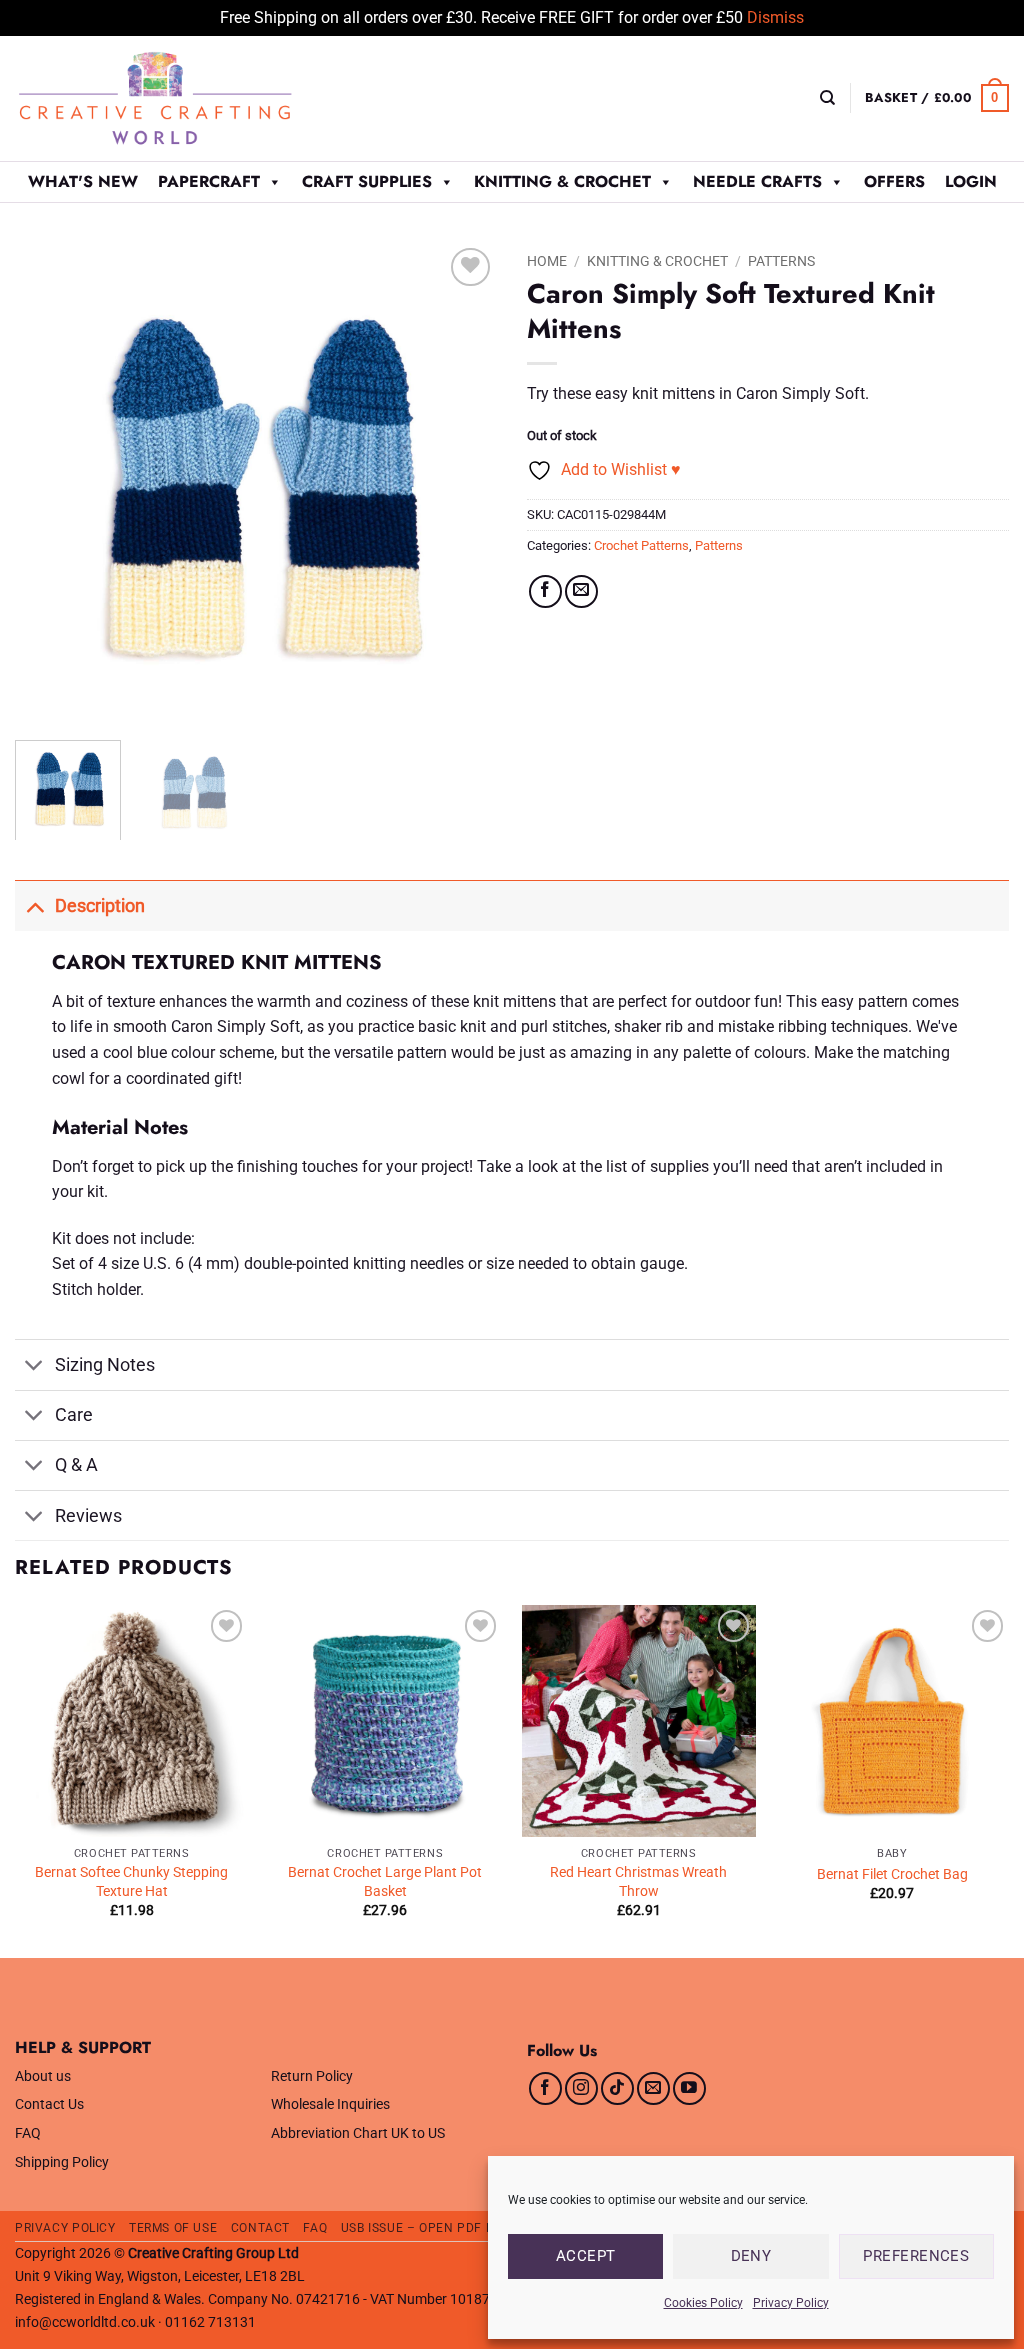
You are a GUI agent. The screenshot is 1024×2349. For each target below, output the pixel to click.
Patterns (781, 261)
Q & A (76, 1465)
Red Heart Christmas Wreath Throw (638, 1882)
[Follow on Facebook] (545, 2088)
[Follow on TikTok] (617, 2088)
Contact (260, 2228)
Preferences (916, 2256)
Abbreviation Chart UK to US (358, 2133)
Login (971, 181)
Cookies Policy (703, 2303)
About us (43, 2076)
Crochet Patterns (641, 545)
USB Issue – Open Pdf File (426, 2228)
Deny (751, 2256)
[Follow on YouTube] (689, 2088)
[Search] (827, 98)
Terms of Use (173, 2228)
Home (547, 261)
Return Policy (312, 2076)
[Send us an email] (653, 2088)
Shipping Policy (62, 2162)
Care (74, 1415)
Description (100, 906)
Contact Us (49, 2104)
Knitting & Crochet (562, 181)
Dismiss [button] (775, 17)
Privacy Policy (791, 2303)
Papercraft (209, 181)
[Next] (462, 483)
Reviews (88, 1516)
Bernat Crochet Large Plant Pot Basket (385, 1882)
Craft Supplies (367, 181)
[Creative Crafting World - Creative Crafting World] (192, 98)
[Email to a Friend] (581, 591)
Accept (586, 2256)
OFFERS (894, 181)
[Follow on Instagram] (581, 2088)
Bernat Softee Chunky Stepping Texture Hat (131, 1882)
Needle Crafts (757, 181)
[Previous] (50, 483)
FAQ (28, 2133)
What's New (83, 181)
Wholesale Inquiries (330, 2104)
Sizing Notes (105, 1365)
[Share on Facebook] (545, 591)
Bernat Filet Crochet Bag (892, 1874)
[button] (937, 98)
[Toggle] (34, 905)
